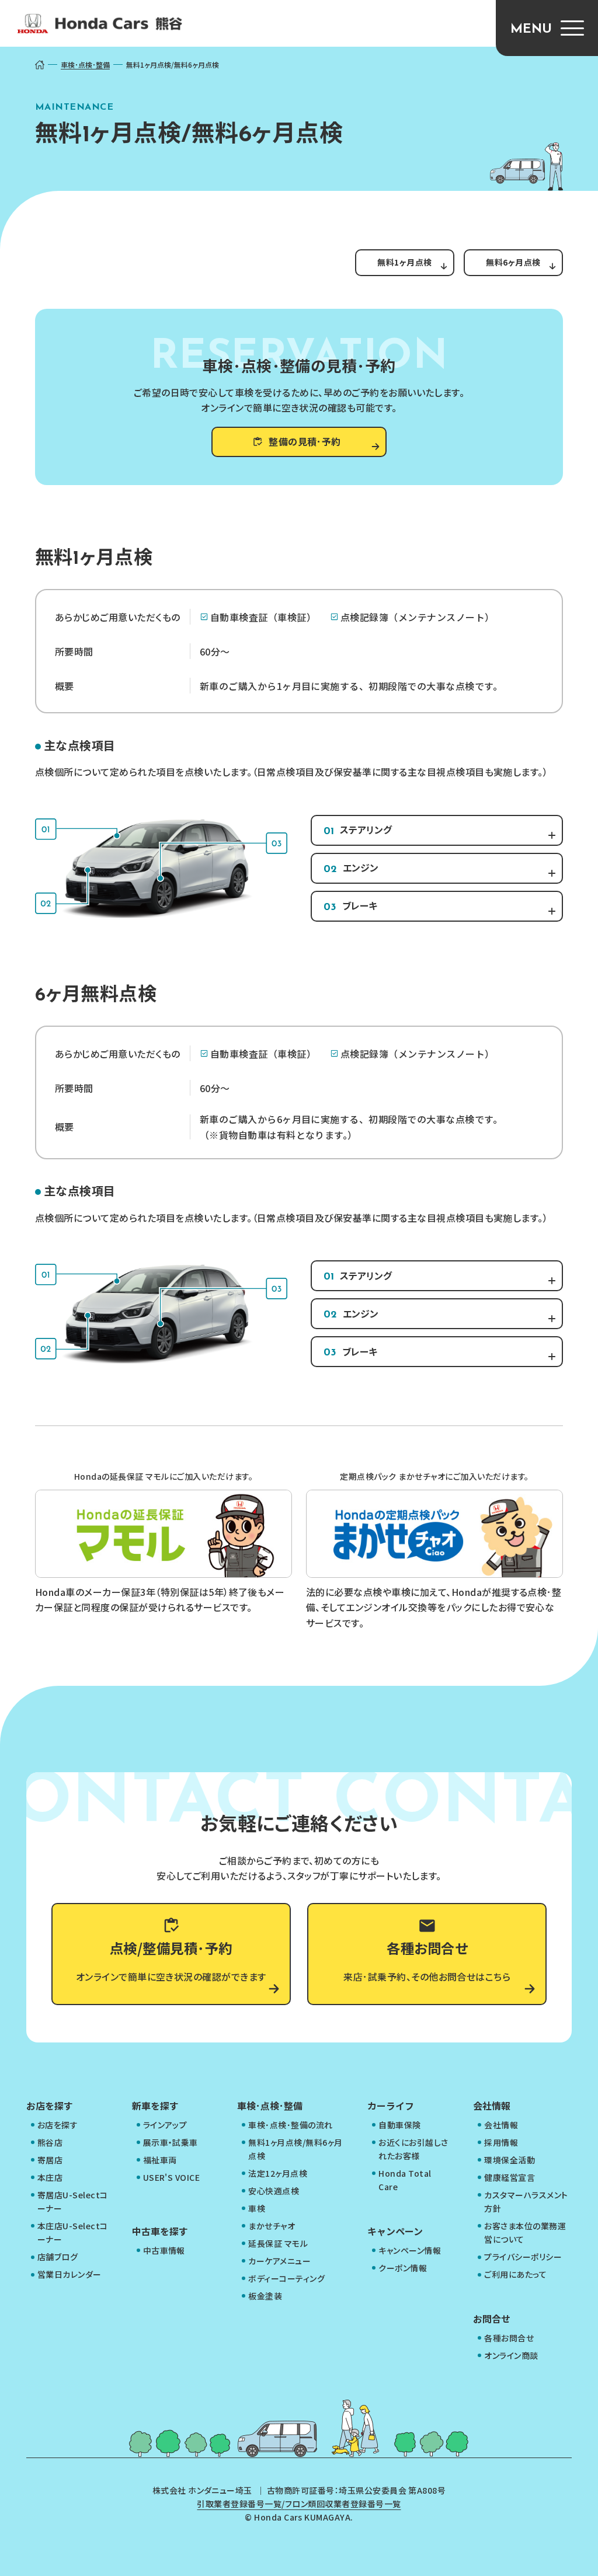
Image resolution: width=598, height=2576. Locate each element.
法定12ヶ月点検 (278, 2173)
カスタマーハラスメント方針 (526, 2202)
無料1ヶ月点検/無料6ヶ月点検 (295, 2149)
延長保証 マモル (278, 2243)
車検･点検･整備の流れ (290, 2125)
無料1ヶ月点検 (404, 262)
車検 (257, 2208)
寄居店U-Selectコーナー (73, 2202)
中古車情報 (164, 2250)
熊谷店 (50, 2142)
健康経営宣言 (510, 2177)
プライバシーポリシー (523, 2257)
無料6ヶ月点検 (513, 262)
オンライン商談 (511, 2355)
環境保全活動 (510, 2160)
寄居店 (50, 2160)
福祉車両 (160, 2160)
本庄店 (50, 2177)
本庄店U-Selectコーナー (73, 2232)
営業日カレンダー (69, 2274)
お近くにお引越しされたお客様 (413, 2149)
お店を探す (58, 2125)
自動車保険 (399, 2125)
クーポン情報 (403, 2268)
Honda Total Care (405, 2180)
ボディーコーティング (286, 2278)
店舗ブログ (58, 2257)
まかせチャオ (272, 2226)
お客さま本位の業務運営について (525, 2232)
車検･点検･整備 (85, 65)
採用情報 (501, 2142)
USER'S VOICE (172, 2177)
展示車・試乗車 (171, 2142)
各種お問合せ (509, 2338)
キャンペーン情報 (410, 2250)
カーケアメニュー (279, 2261)
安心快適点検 (274, 2191)
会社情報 (501, 2125)
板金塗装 (265, 2296)
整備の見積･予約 (305, 441)
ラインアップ (165, 2125)
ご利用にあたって (515, 2274)
